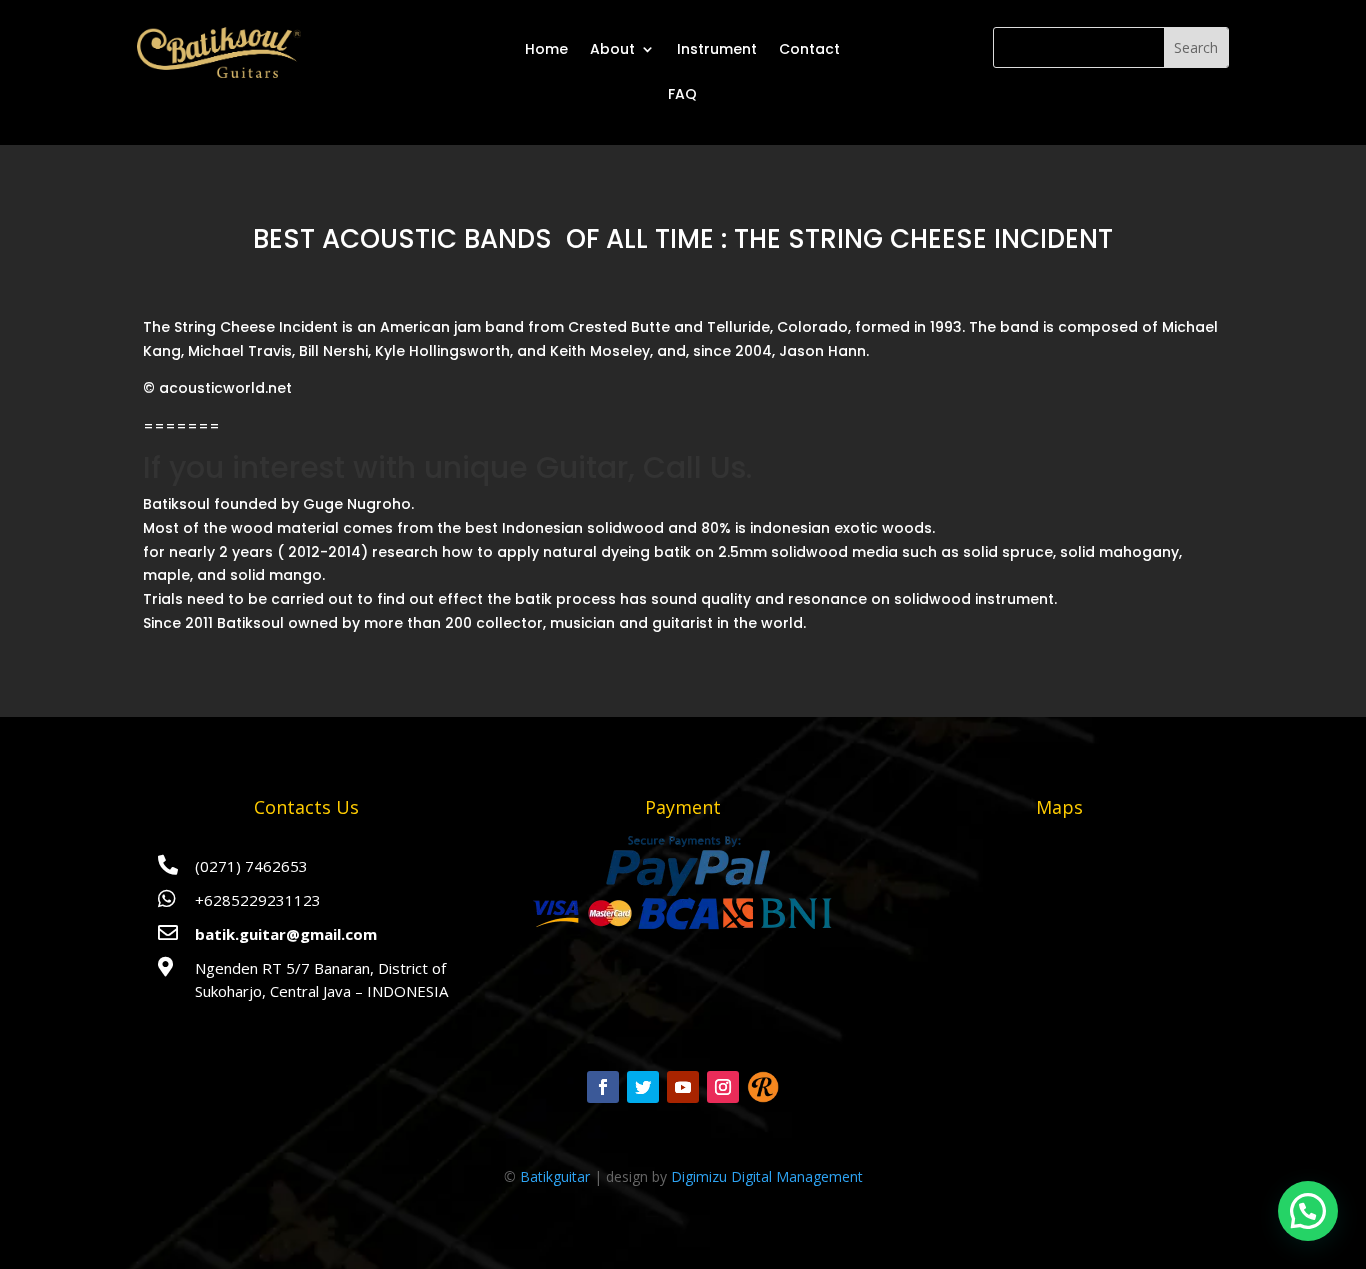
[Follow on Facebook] (603, 1087)
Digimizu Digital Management (767, 1176)
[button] (1308, 1211)
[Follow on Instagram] (723, 1087)
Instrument (717, 49)
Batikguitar (555, 1176)
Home (546, 49)
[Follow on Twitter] (643, 1087)
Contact (809, 49)
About (612, 49)
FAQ (682, 94)
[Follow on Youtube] (683, 1087)
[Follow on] (763, 1087)
